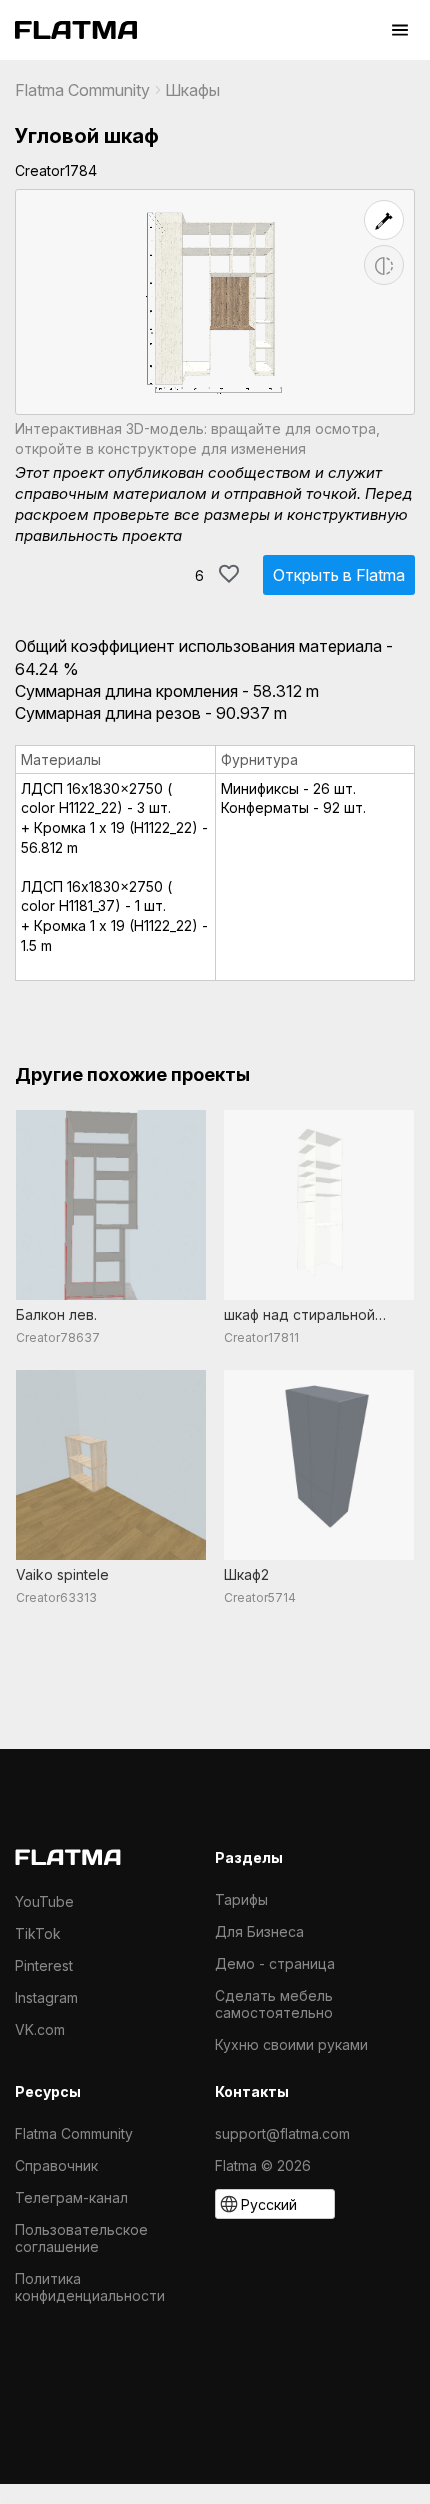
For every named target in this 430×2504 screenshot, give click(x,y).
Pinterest (44, 1965)
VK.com (40, 2029)
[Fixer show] (384, 220)
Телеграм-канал (71, 2197)
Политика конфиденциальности (90, 2287)
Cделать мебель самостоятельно (274, 2004)
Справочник (56, 2165)
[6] (229, 574)
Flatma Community (82, 90)
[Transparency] (384, 265)
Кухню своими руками (291, 2044)
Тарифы (241, 1899)
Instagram (46, 1997)
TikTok (38, 1933)
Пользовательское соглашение (81, 2238)
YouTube (44, 1901)
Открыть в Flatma (339, 575)
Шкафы (192, 90)
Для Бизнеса (259, 1931)
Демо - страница (275, 1963)
